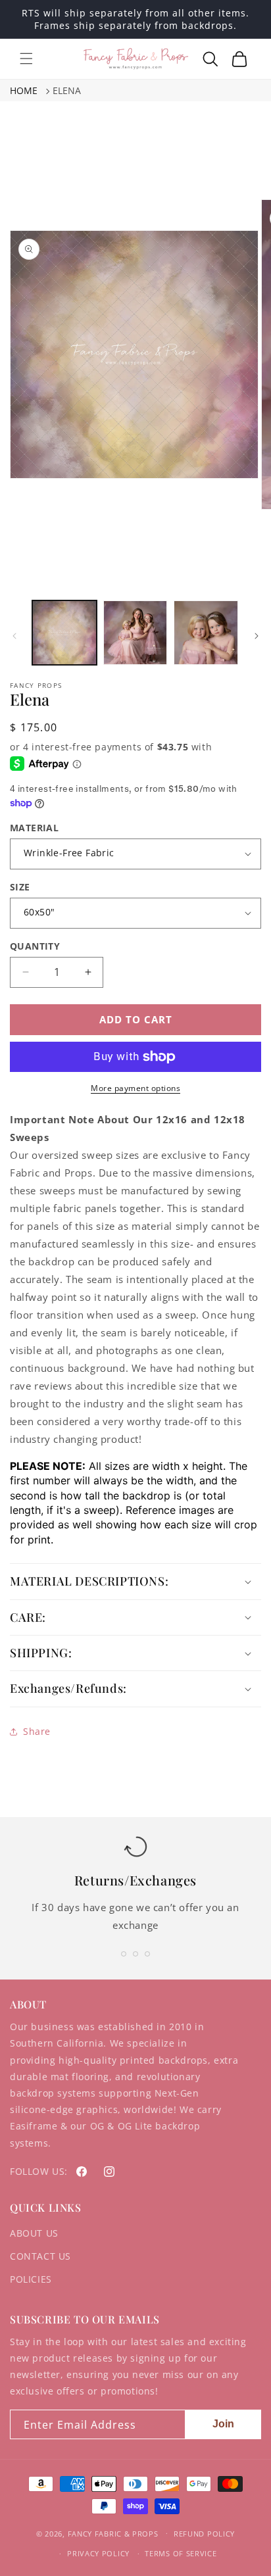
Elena (67, 90)
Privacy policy (98, 2553)
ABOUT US (34, 2233)
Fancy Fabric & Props (113, 2533)
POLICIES (31, 2279)
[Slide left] (14, 636)
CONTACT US (40, 2256)
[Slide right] (257, 636)
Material (34, 828)
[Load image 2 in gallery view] (135, 633)
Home (24, 90)
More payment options (135, 1088)
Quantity (35, 946)
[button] (26, 59)
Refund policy (204, 2534)
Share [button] (37, 1731)
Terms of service (181, 2553)
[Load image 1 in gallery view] (64, 633)
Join (223, 2424)
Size (20, 887)
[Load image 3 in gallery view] (206, 633)
